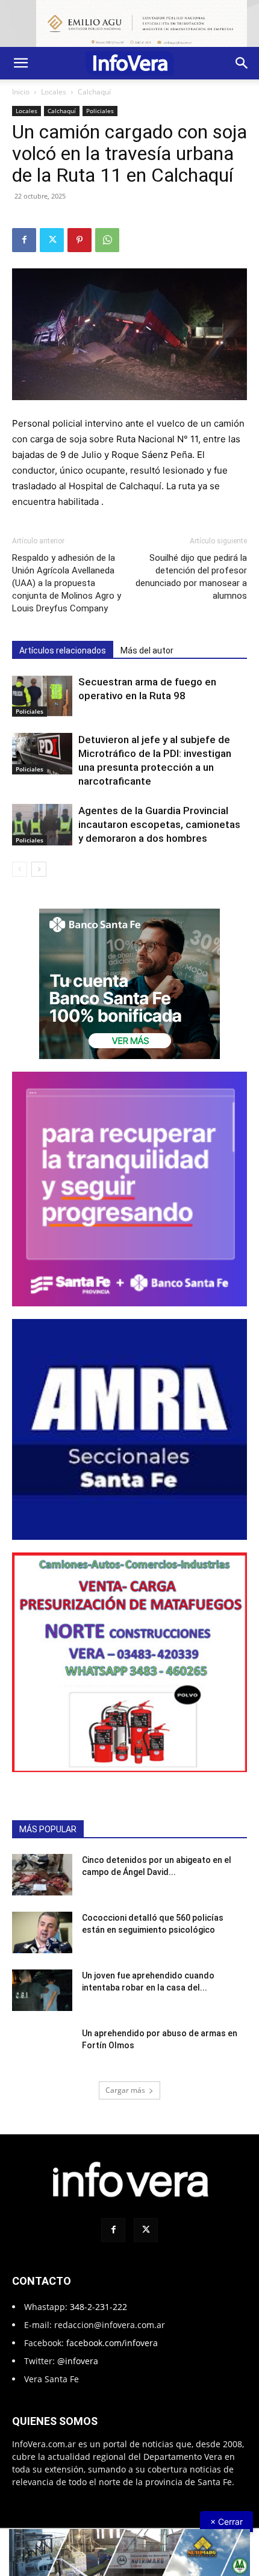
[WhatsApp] (107, 240)
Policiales (100, 111)
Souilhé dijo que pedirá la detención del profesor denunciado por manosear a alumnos (191, 577)
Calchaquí (94, 92)
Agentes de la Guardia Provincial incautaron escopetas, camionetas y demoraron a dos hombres (159, 824)
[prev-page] (20, 869)
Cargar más (125, 2090)
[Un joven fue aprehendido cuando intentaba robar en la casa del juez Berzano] (42, 1990)
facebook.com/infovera (112, 2343)
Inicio (21, 92)
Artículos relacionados (63, 650)
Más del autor (147, 650)
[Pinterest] (80, 240)
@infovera (78, 2361)
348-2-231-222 (98, 2307)
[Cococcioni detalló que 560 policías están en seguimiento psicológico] (42, 1932)
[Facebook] (24, 240)
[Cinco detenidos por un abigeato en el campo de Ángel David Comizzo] (42, 1875)
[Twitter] (52, 240)
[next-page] (39, 869)
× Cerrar (226, 2522)
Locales (54, 92)
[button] (20, 63)
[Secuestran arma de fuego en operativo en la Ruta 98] (42, 696)
